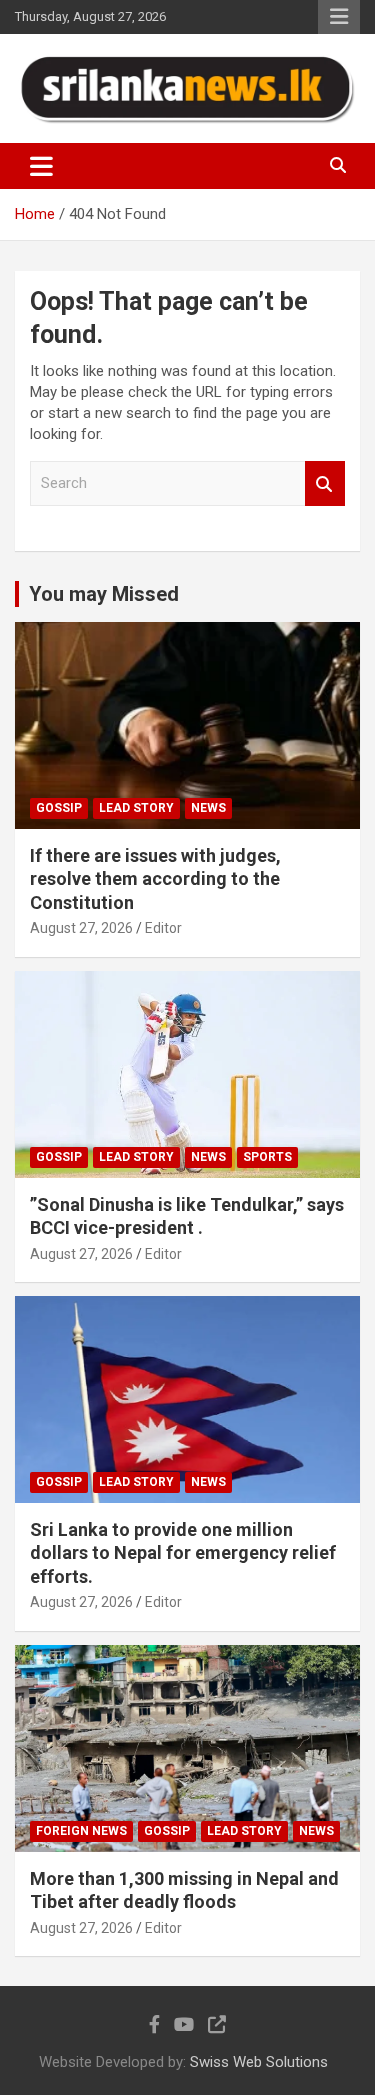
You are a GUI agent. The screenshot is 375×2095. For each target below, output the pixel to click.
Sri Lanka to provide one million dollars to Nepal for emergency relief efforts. (183, 1553)
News (208, 808)
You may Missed (104, 594)
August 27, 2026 (81, 928)
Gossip (59, 808)
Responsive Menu (339, 17)
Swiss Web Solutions (259, 2062)
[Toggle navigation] (41, 166)
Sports (267, 1157)
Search (325, 483)
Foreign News (81, 1831)
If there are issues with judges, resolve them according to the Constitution (155, 879)
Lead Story (136, 808)
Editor (163, 928)
